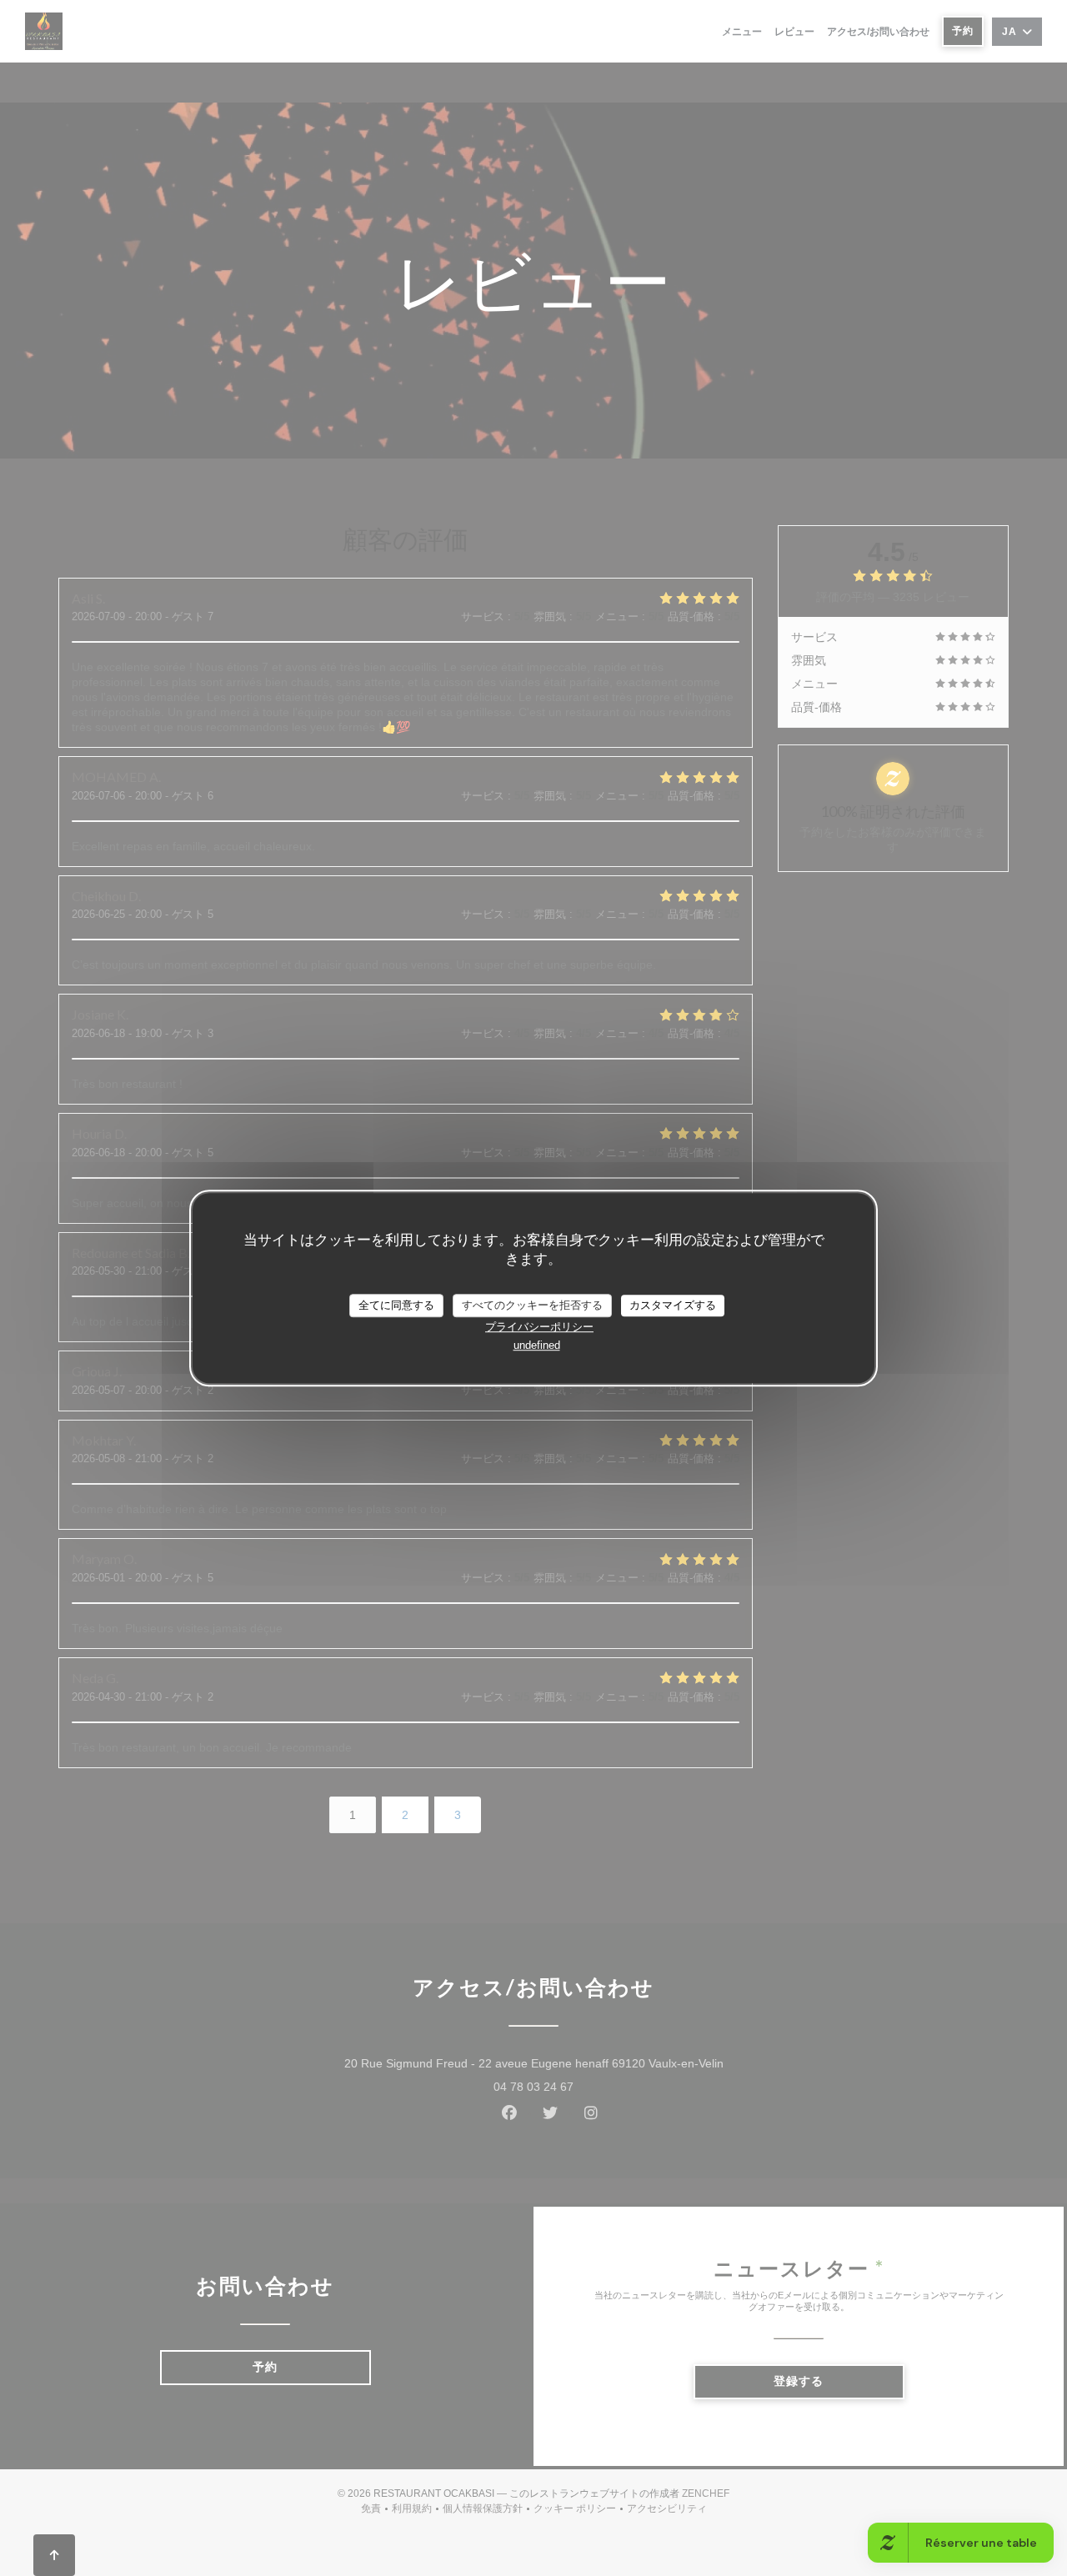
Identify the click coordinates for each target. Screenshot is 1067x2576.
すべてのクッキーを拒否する (532, 1305)
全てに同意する (396, 1305)
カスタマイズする (673, 1305)
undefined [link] (537, 1345)
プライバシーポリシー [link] (539, 1327)
